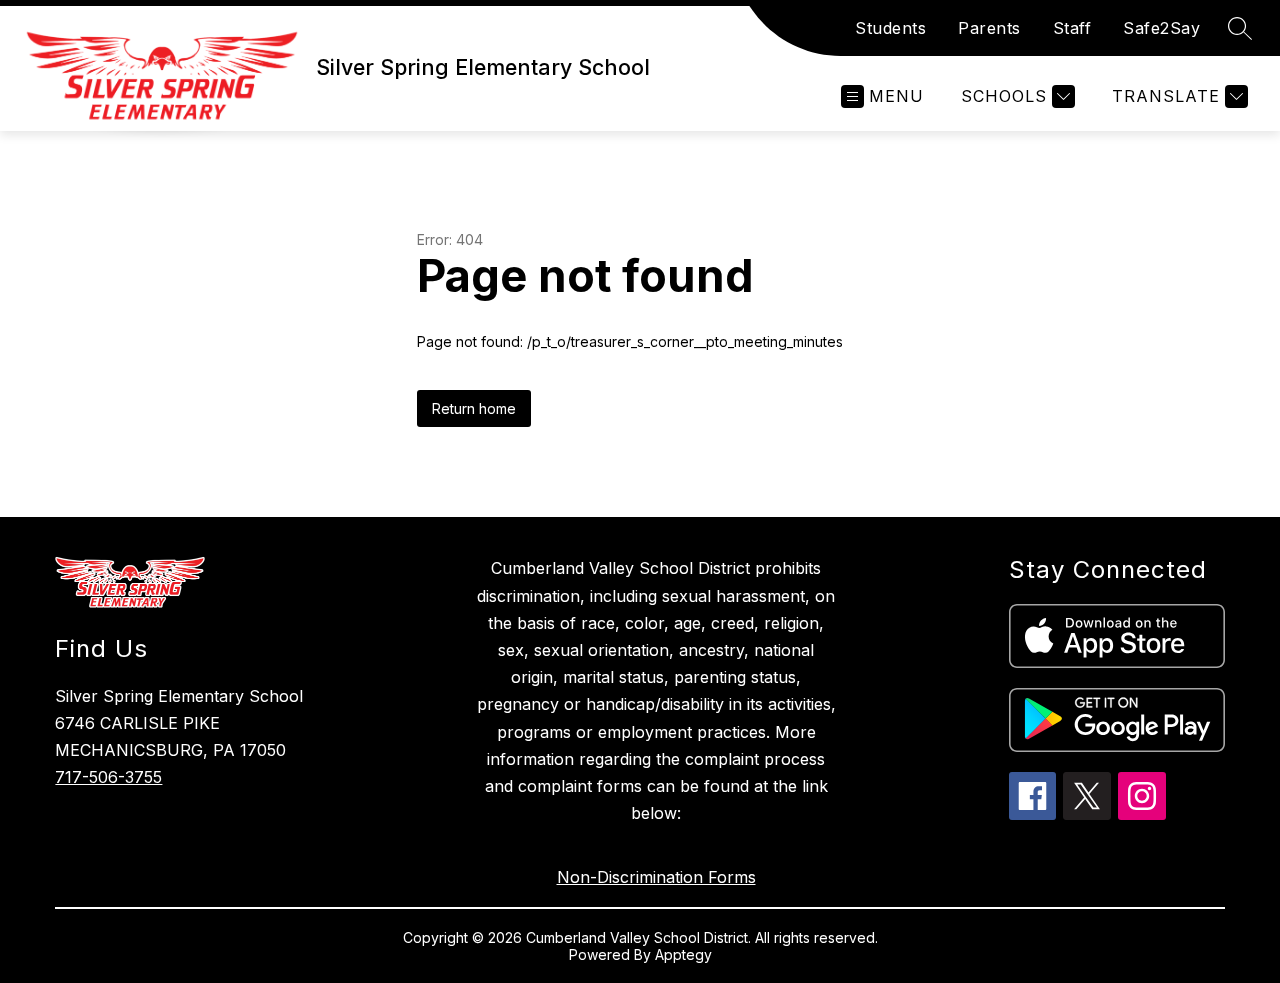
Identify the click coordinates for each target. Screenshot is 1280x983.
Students (890, 28)
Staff (1072, 28)
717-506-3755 (108, 777)
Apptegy (683, 954)
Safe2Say (1161, 28)
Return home (474, 408)
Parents (989, 28)
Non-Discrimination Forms (656, 877)
